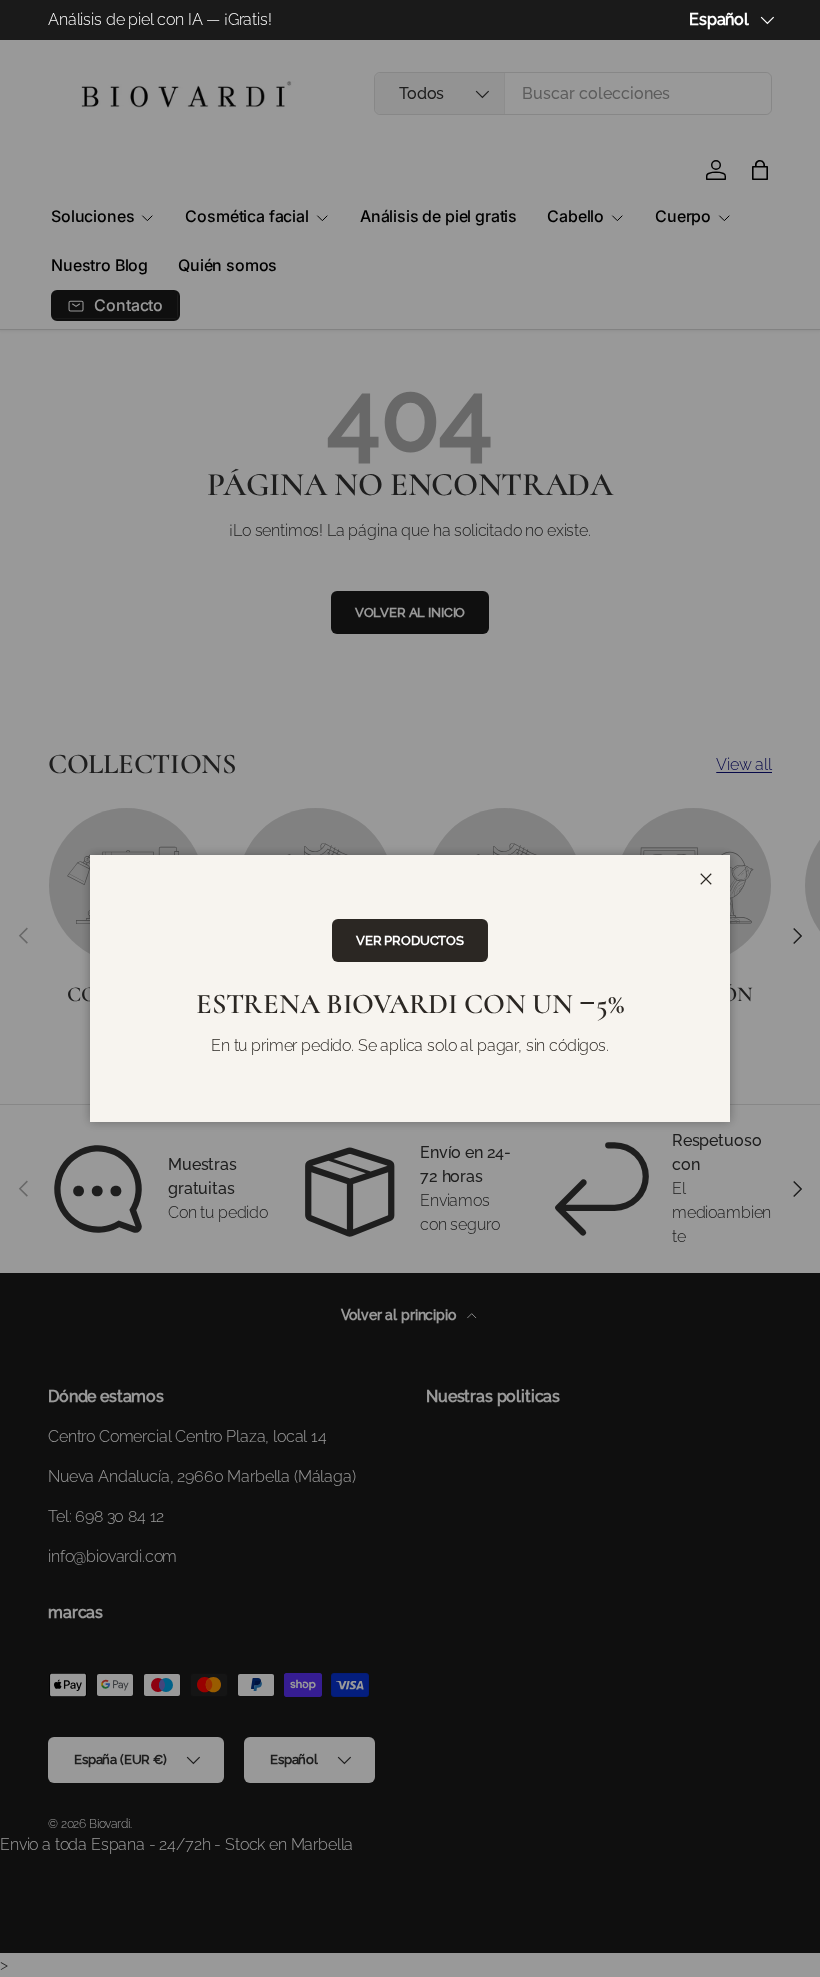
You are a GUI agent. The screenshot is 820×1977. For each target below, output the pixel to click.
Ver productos (410, 940)
